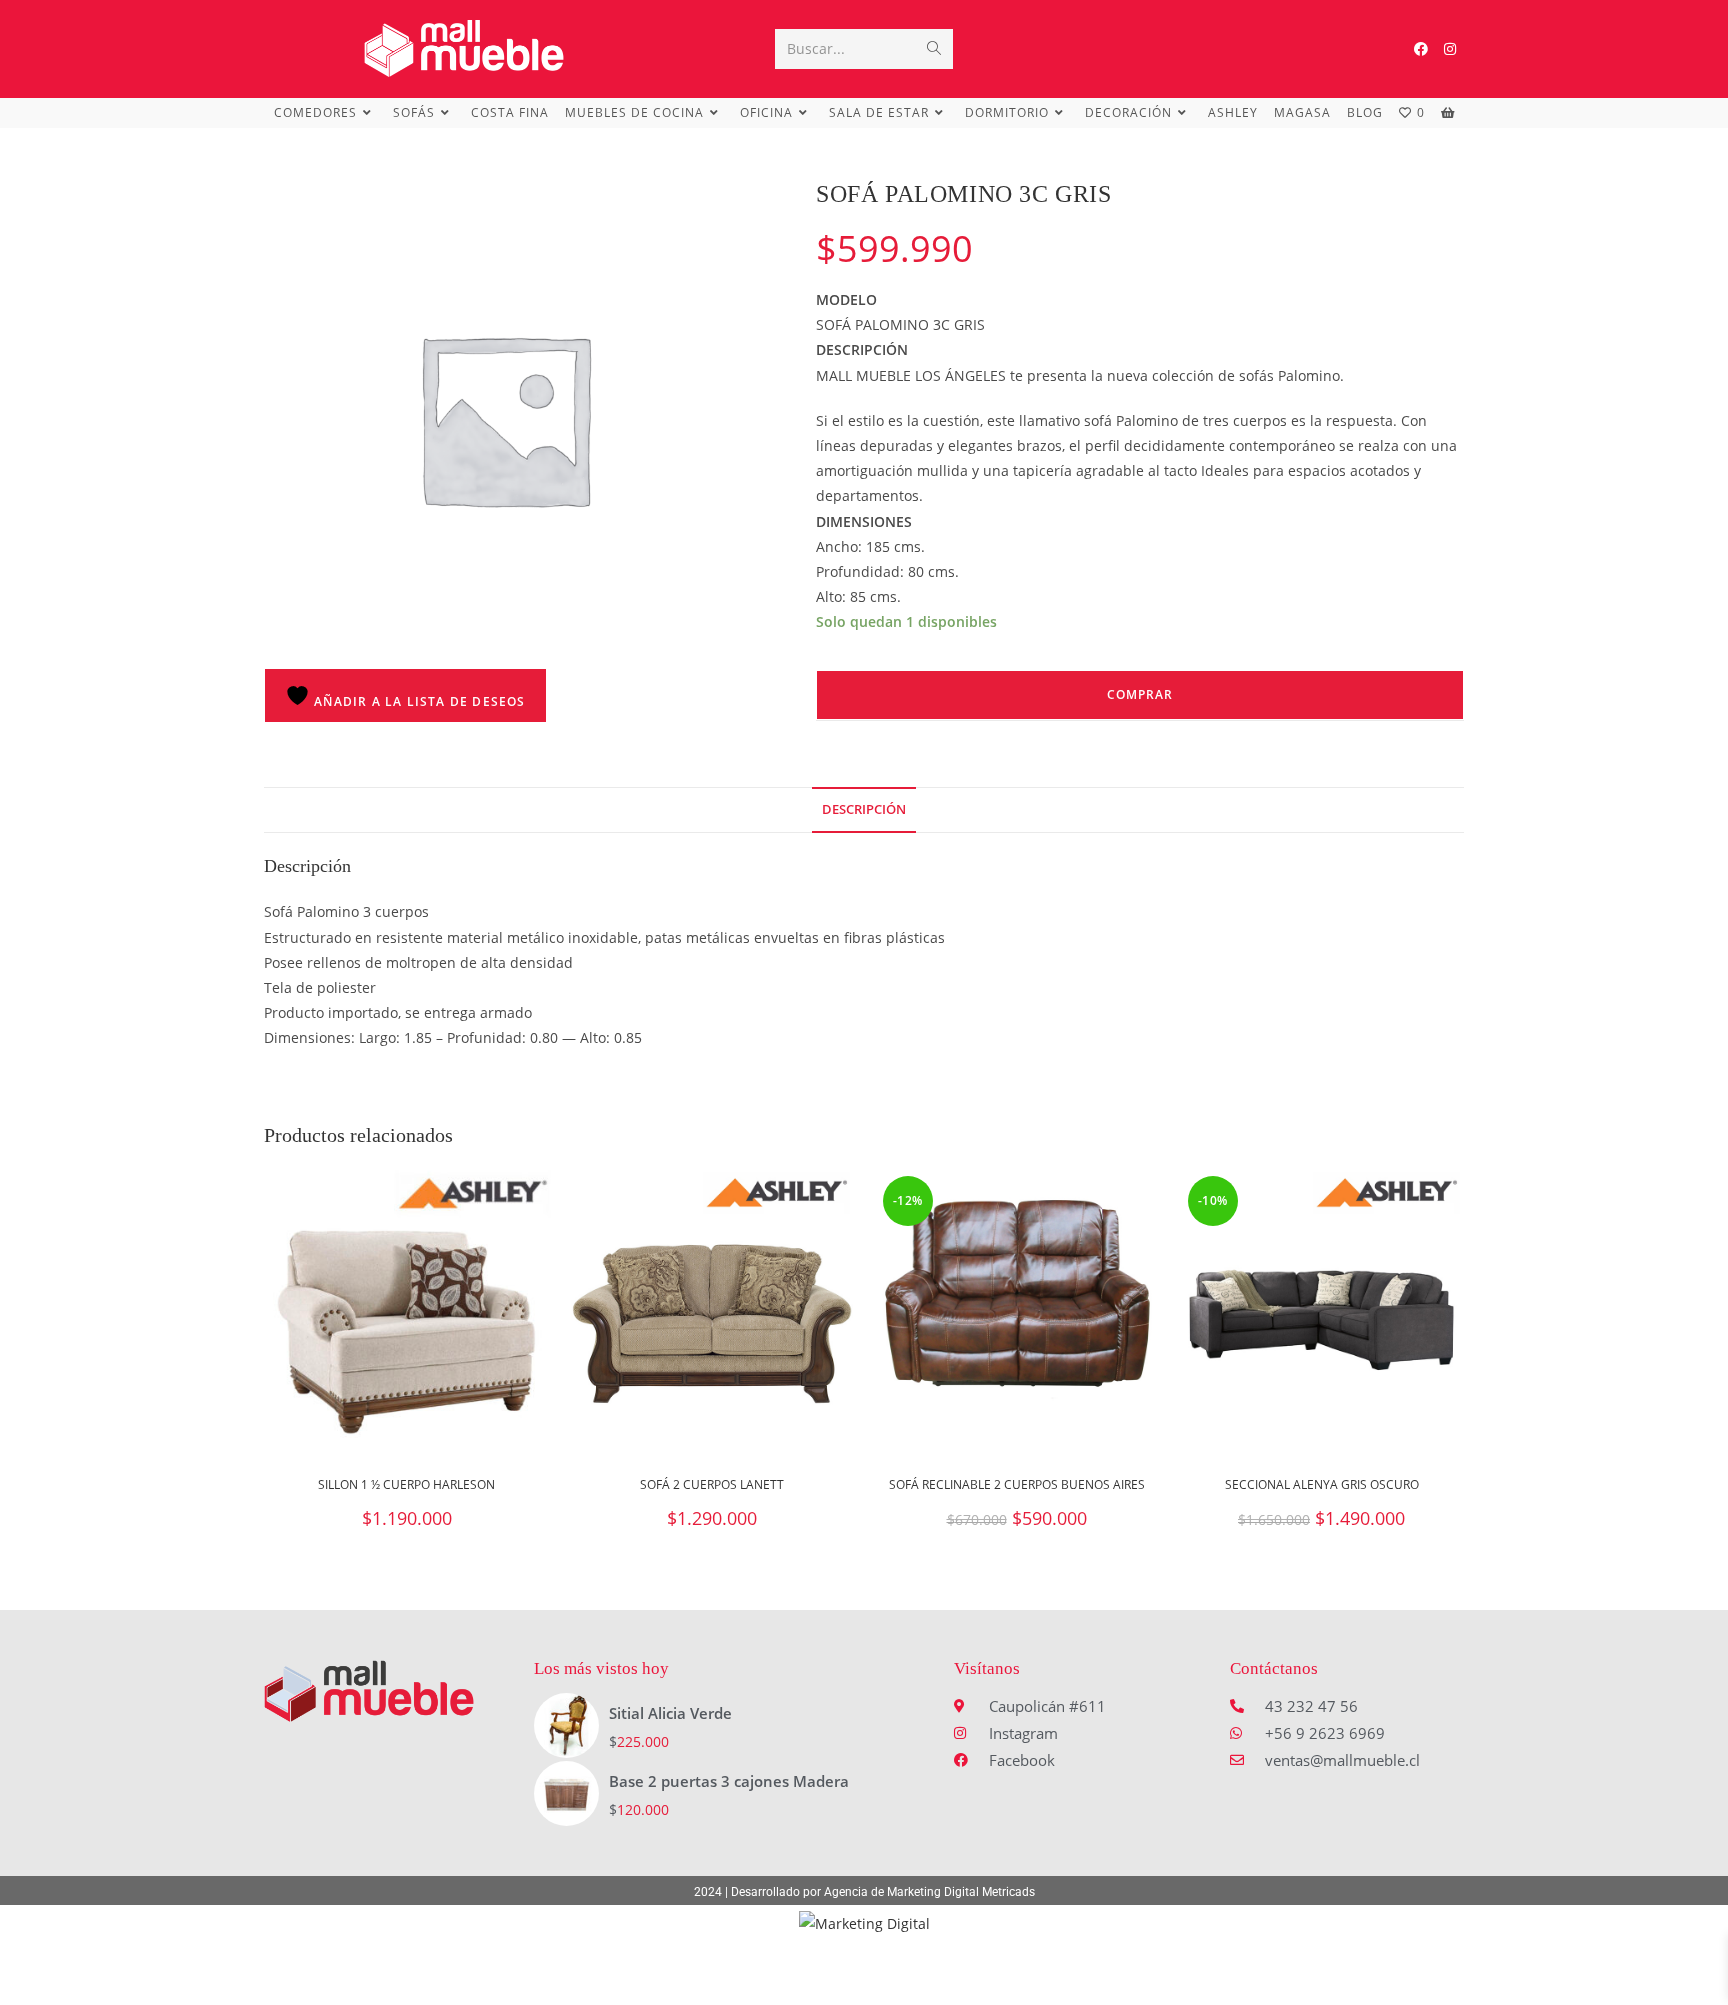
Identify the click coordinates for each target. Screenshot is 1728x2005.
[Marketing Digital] (864, 1922)
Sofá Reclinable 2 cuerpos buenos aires (1017, 1484)
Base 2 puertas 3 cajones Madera (729, 1781)
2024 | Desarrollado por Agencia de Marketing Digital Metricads (864, 1892)
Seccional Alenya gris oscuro (1322, 1484)
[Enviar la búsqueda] (934, 49)
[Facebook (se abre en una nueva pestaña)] (1421, 49)
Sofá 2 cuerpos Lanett (712, 1484)
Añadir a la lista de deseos (418, 701)
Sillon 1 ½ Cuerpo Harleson (406, 1484)
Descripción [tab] (864, 809)
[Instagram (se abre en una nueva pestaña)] (1450, 49)
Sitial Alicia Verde (670, 1713)
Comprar (1140, 694)
